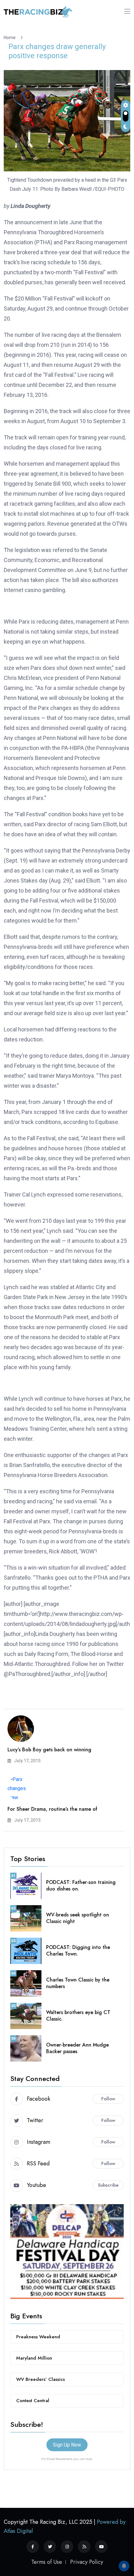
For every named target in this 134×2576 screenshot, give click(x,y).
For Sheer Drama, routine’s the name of (52, 1809)
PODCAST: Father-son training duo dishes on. (81, 1885)
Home (11, 38)
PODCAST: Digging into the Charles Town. (78, 1951)
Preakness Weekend (38, 2337)
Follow (108, 2099)
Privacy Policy (87, 2562)
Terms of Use (47, 2562)
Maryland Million (34, 2358)
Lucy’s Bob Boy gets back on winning (49, 1750)
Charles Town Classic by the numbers (78, 1983)
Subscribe (108, 2185)
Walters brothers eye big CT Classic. (78, 2016)
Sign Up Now (67, 2445)
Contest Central (33, 2401)
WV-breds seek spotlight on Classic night (78, 1918)
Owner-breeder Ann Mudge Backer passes (77, 2048)
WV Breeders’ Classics (41, 2379)
